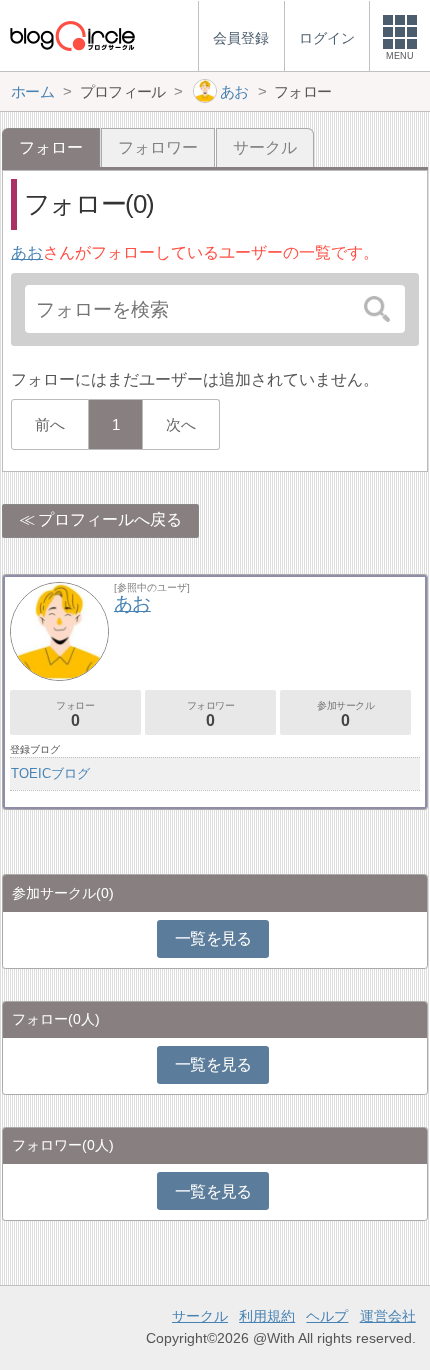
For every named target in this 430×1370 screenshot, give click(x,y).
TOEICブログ (50, 773)
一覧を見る (213, 938)
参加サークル (346, 714)
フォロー (75, 714)
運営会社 (388, 1316)
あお (27, 252)
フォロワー (158, 147)
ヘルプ (327, 1316)
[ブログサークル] (72, 35)
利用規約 (267, 1316)
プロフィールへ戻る (110, 519)
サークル (265, 147)
